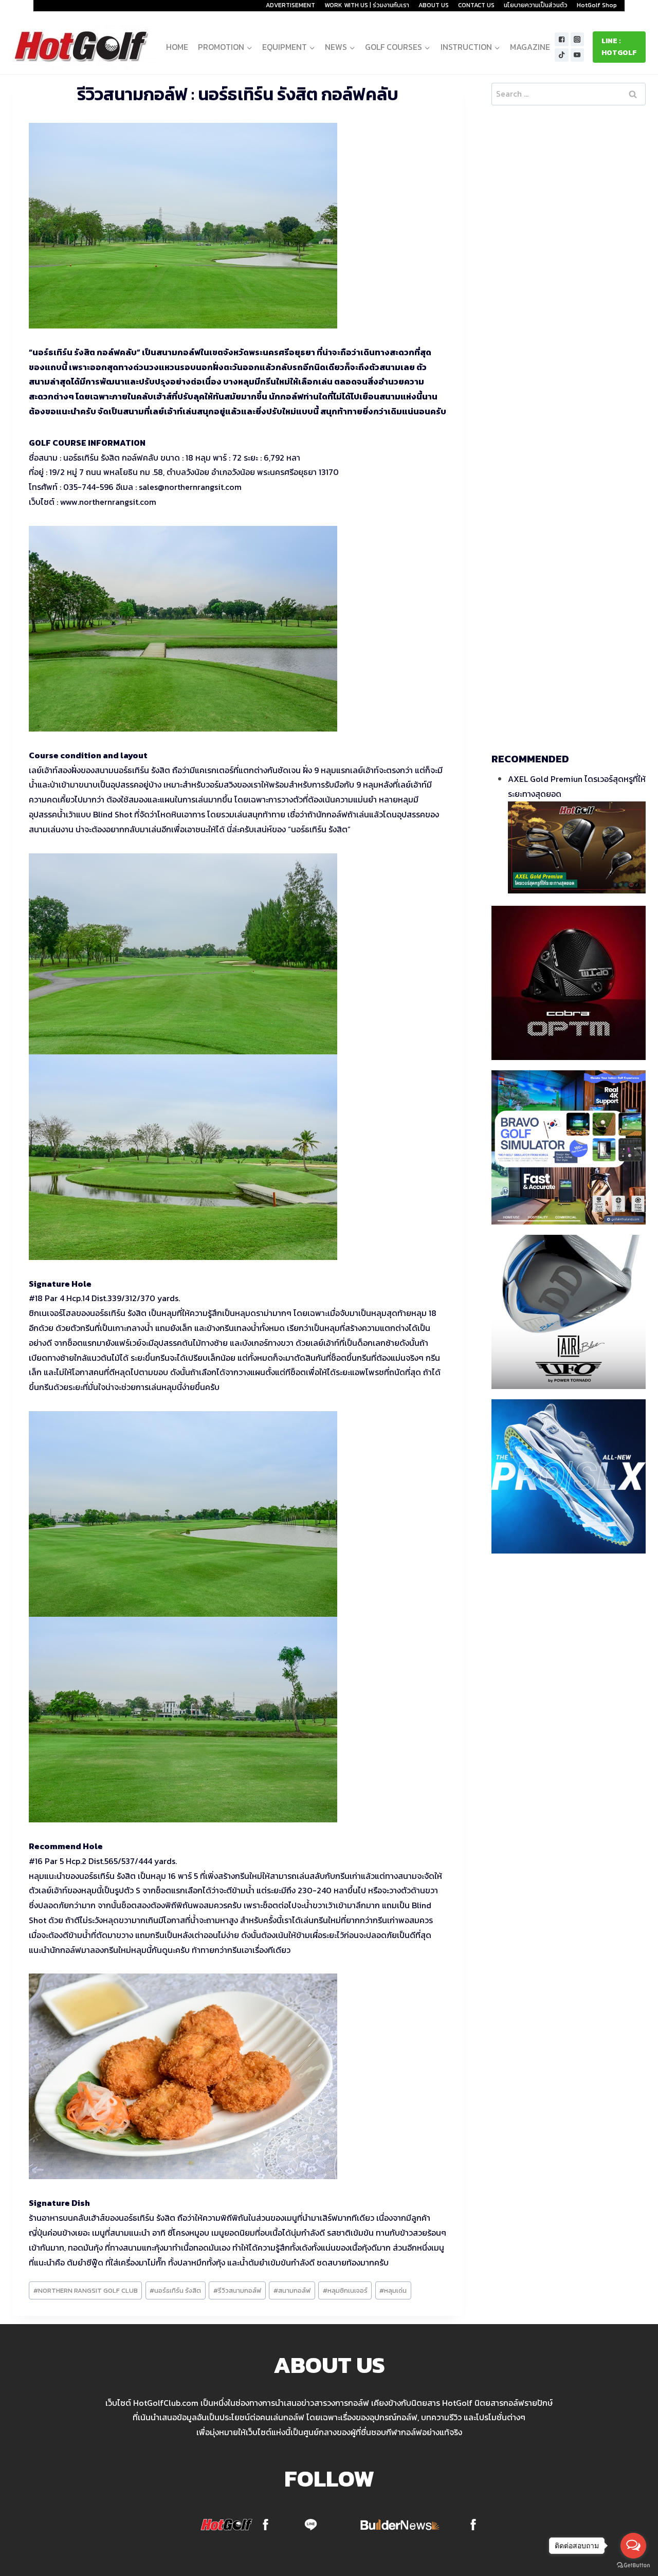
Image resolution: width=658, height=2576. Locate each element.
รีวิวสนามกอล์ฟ (237, 2290)
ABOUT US (434, 5)
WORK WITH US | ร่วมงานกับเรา (367, 5)
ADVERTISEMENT (290, 5)
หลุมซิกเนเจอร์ (345, 2290)
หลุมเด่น (393, 2290)
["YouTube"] (578, 55)
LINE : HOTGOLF (619, 47)
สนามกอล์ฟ (292, 2290)
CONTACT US (476, 5)
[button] (249, 47)
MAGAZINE (530, 47)
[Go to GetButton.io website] (633, 2565)
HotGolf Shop (597, 5)
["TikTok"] (562, 55)
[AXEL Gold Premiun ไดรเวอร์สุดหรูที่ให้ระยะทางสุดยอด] (577, 847)
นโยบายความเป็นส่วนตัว (536, 5)
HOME (177, 47)
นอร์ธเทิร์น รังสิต (175, 2290)
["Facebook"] (562, 39)
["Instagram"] (578, 39)
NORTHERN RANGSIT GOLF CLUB (86, 2290)
